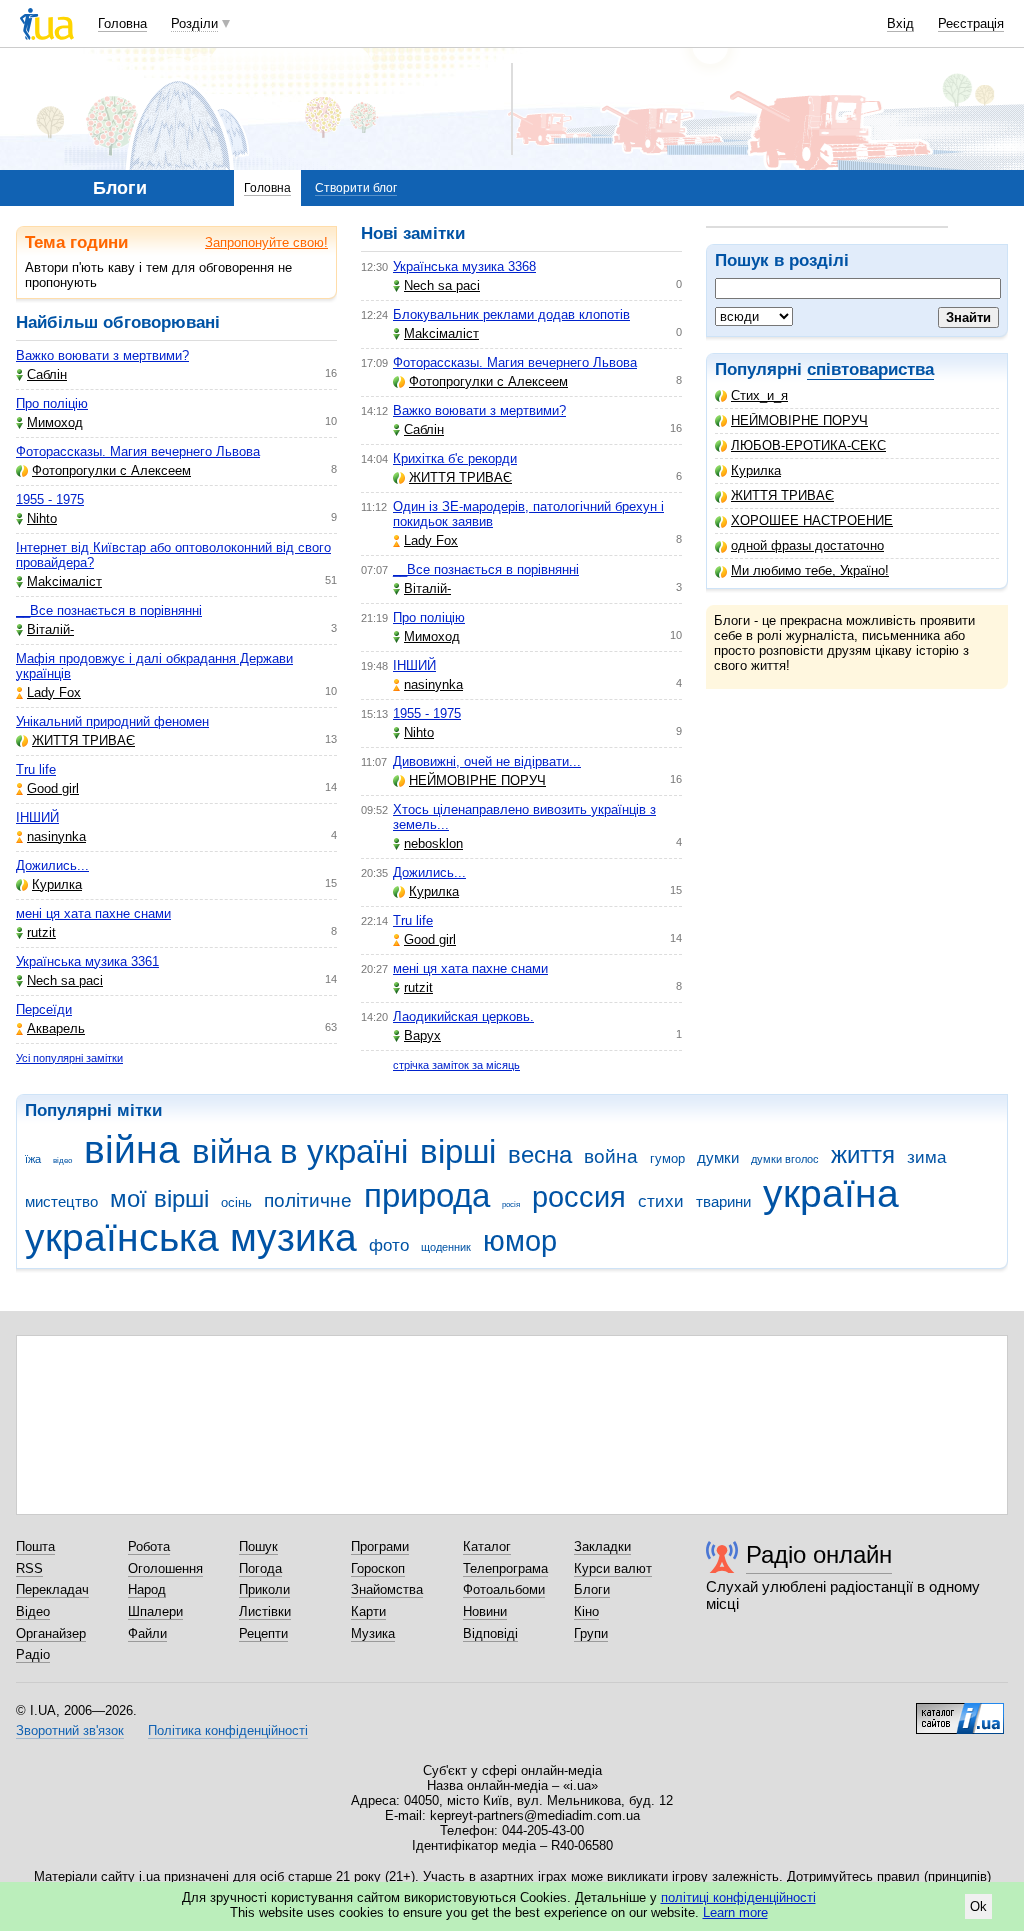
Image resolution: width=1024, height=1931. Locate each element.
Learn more (735, 1912)
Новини (485, 1611)
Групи (591, 1633)
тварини (723, 1201)
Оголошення (165, 1568)
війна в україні (300, 1151)
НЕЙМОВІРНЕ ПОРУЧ (799, 420)
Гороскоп (378, 1568)
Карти (368, 1611)
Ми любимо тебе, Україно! (810, 570)
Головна (122, 23)
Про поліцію (52, 403)
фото (389, 1245)
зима (926, 1157)
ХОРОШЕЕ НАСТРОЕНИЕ (812, 520)
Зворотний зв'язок (70, 1730)
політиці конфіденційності (738, 1897)
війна (132, 1149)
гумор (667, 1158)
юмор (520, 1241)
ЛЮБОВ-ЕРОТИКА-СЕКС (808, 445)
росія (511, 1204)
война (611, 1156)
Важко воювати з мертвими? (102, 355)
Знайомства (387, 1589)
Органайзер (51, 1633)
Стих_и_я (759, 395)
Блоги (592, 1589)
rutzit (41, 932)
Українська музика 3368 (464, 266)
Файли (147, 1633)
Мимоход (55, 422)
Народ (147, 1589)
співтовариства (870, 369)
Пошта (35, 1546)
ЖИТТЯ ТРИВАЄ (782, 495)
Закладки (602, 1546)
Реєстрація (971, 23)
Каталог (487, 1546)
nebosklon (433, 843)
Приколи (264, 1589)
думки (718, 1157)
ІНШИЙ (37, 817)
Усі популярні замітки (69, 1058)
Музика (373, 1633)
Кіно (586, 1611)
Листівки (265, 1611)
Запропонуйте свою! (266, 242)
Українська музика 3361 (87, 961)
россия (579, 1197)
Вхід (900, 23)
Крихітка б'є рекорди (455, 458)
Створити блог (356, 188)
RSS (29, 1568)
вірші (458, 1151)
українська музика (191, 1237)
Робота (149, 1546)
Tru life (36, 769)
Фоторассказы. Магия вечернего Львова (138, 451)
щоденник (446, 1247)
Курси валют (613, 1568)
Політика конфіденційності (228, 1730)
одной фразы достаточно (807, 545)
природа (427, 1195)
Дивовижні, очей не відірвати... (487, 761)
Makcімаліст (64, 581)
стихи (661, 1201)
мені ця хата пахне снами (93, 913)
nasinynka (56, 836)
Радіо (33, 1654)
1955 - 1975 (50, 499)
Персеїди (44, 1009)
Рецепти (263, 1633)
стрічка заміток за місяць (456, 1065)
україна (831, 1193)
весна (540, 1155)
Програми (380, 1546)
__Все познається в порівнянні (109, 610)
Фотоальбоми (504, 1589)
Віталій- (50, 629)
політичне (308, 1200)
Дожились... (52, 865)
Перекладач (52, 1589)
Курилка (756, 470)
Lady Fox (54, 692)
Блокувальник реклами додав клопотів (511, 314)
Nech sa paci (65, 980)
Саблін (47, 374)
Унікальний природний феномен (112, 721)
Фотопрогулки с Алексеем (111, 470)
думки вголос (785, 1159)
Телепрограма (505, 1568)
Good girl (53, 788)
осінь (236, 1202)
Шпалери (155, 1611)
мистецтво (61, 1201)
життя (863, 1155)
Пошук (258, 1546)
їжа (33, 1159)
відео (62, 1160)
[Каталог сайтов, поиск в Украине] (960, 1711)
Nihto (42, 518)
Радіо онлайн (819, 1554)
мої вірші (159, 1199)
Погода (260, 1568)
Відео (33, 1611)
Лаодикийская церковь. (463, 1016)
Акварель (56, 1028)
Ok (978, 1906)
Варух (422, 1035)
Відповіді (490, 1633)
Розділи (194, 23)
